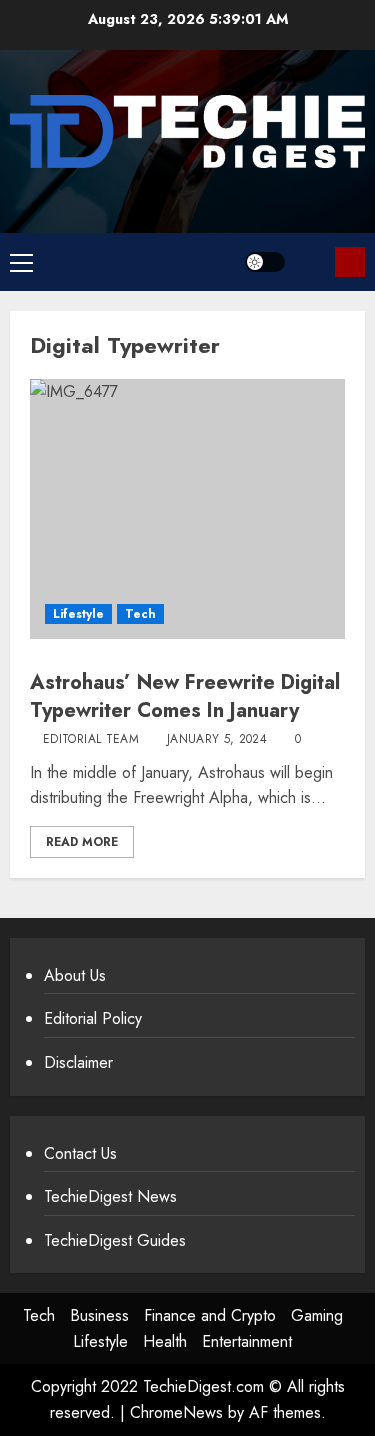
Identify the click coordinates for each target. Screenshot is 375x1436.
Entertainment (247, 1341)
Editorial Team (91, 740)
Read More (82, 842)
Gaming (317, 1315)
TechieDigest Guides (115, 1240)
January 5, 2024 (217, 740)
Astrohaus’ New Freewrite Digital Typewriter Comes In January (185, 696)
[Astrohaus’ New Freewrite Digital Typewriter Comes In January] (187, 509)
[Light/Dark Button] (265, 262)
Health (165, 1341)
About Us (75, 975)
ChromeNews (176, 1412)
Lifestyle (78, 614)
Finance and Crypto (210, 1315)
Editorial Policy (93, 1018)
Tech (140, 614)
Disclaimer (78, 1062)
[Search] (312, 261)
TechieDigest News (110, 1196)
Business (99, 1315)
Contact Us (80, 1153)
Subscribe (350, 262)
